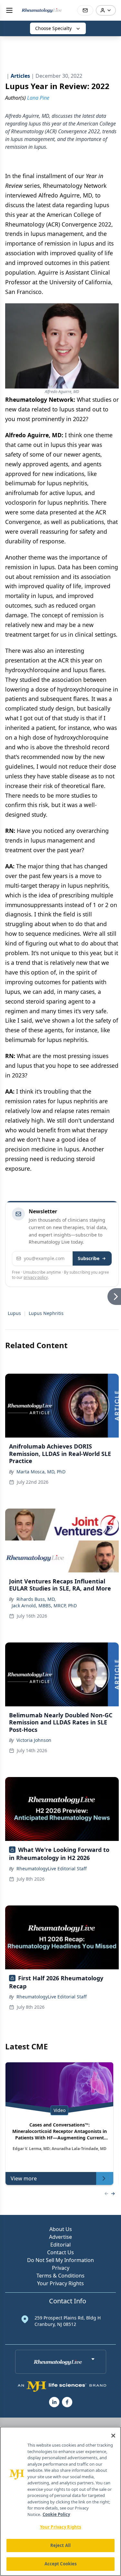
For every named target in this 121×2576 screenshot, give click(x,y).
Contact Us (60, 2252)
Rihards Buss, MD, (36, 1599)
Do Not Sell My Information (60, 2260)
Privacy (61, 2268)
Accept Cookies (61, 2564)
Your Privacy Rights (60, 2283)
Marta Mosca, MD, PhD (41, 1472)
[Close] (113, 2436)
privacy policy (36, 1277)
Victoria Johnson (34, 1740)
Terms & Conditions (60, 2276)
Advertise (60, 2237)
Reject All (60, 2545)
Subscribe (89, 1258)
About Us (61, 2229)
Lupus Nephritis (46, 1313)
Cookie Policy (56, 2514)
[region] (60, 2501)
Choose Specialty (53, 28)
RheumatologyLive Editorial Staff (52, 1869)
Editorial (60, 2245)
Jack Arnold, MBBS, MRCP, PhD (44, 1606)
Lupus (14, 1313)
